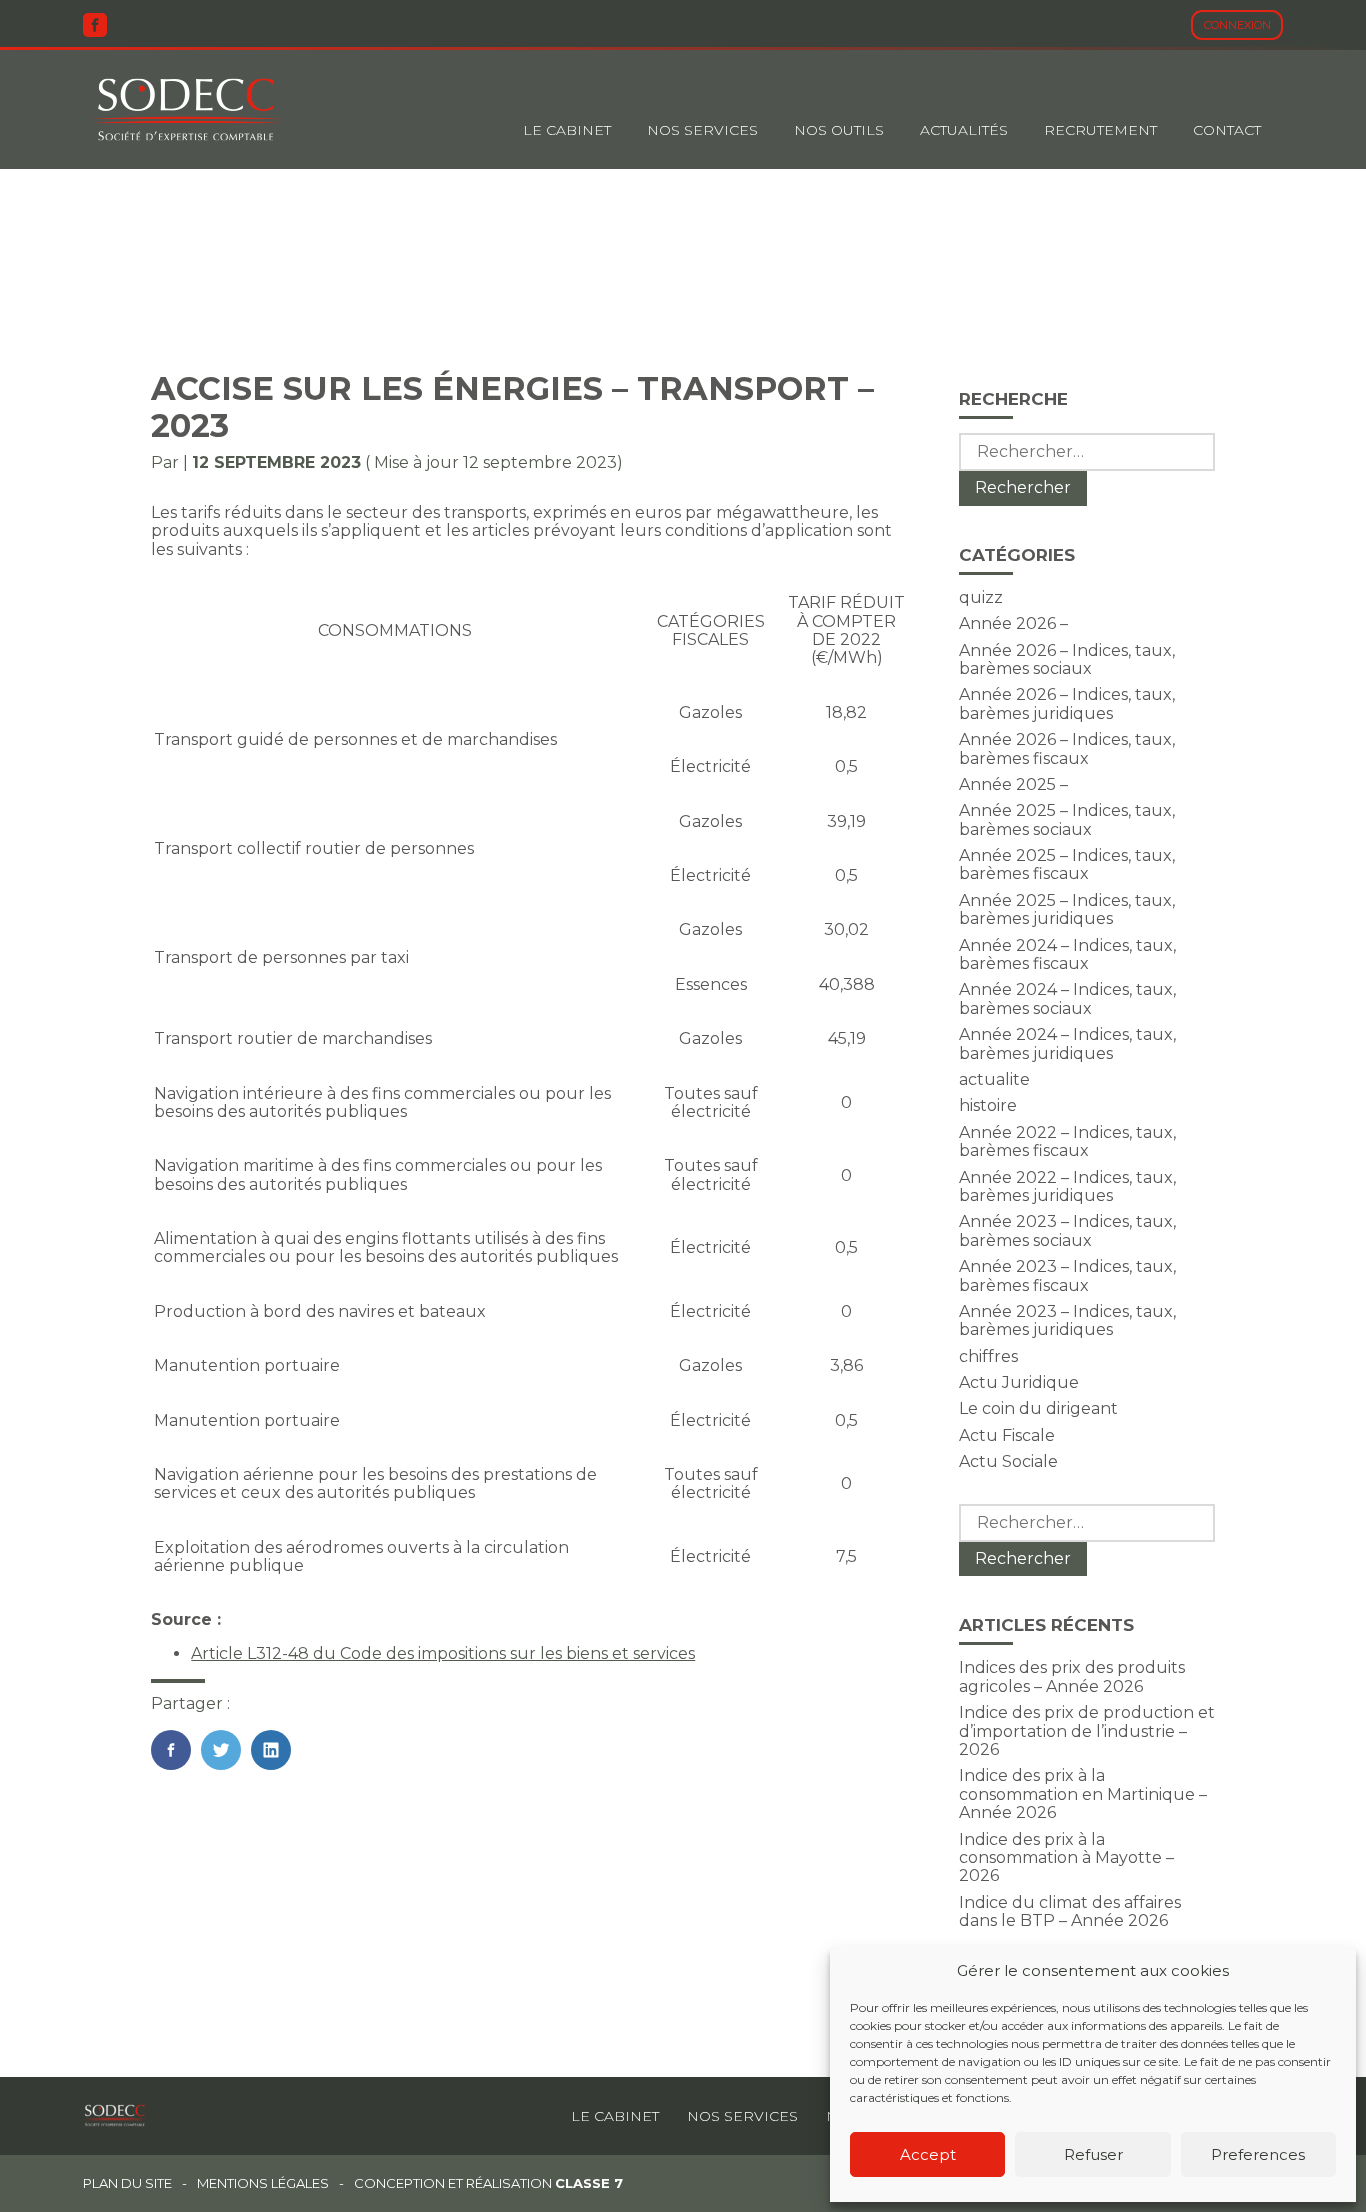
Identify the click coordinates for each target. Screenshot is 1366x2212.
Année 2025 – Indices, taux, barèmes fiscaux (1067, 864)
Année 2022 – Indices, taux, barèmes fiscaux (1067, 1141)
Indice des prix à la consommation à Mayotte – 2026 (1066, 1858)
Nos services (742, 2116)
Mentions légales (263, 2183)
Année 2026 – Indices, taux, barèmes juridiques (1067, 703)
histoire (988, 1105)
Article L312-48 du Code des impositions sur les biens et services (443, 1653)
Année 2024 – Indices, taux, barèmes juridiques (1067, 1043)
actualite (994, 1079)
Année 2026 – (1013, 623)
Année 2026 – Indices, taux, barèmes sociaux (1067, 659)
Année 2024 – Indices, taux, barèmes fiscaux (1067, 954)
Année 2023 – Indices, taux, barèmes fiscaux (1067, 1275)
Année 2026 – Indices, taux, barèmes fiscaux (1067, 748)
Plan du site (127, 2183)
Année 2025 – (1013, 784)
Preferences (1258, 2154)
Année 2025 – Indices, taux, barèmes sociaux (1067, 819)
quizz (981, 597)
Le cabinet (567, 130)
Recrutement (1100, 130)
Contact (1227, 130)
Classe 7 (589, 2183)
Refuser (1093, 2154)
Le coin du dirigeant (1038, 1408)
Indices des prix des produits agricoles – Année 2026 (1072, 1676)
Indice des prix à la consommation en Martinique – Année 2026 (1083, 1794)
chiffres (988, 1356)
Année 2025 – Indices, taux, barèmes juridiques (1067, 909)
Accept (928, 2154)
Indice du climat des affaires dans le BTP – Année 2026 (1070, 1911)
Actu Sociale (1008, 1461)
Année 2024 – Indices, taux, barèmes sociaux (1067, 998)
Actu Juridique (1019, 1382)
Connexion (1237, 25)
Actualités (964, 130)
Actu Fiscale (1007, 1435)
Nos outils (839, 130)
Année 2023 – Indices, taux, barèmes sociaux (1067, 1230)
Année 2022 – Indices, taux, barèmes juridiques (1067, 1186)
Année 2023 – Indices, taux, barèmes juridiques (1067, 1320)
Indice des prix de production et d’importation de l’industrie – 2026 (1087, 1731)
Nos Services (702, 130)
